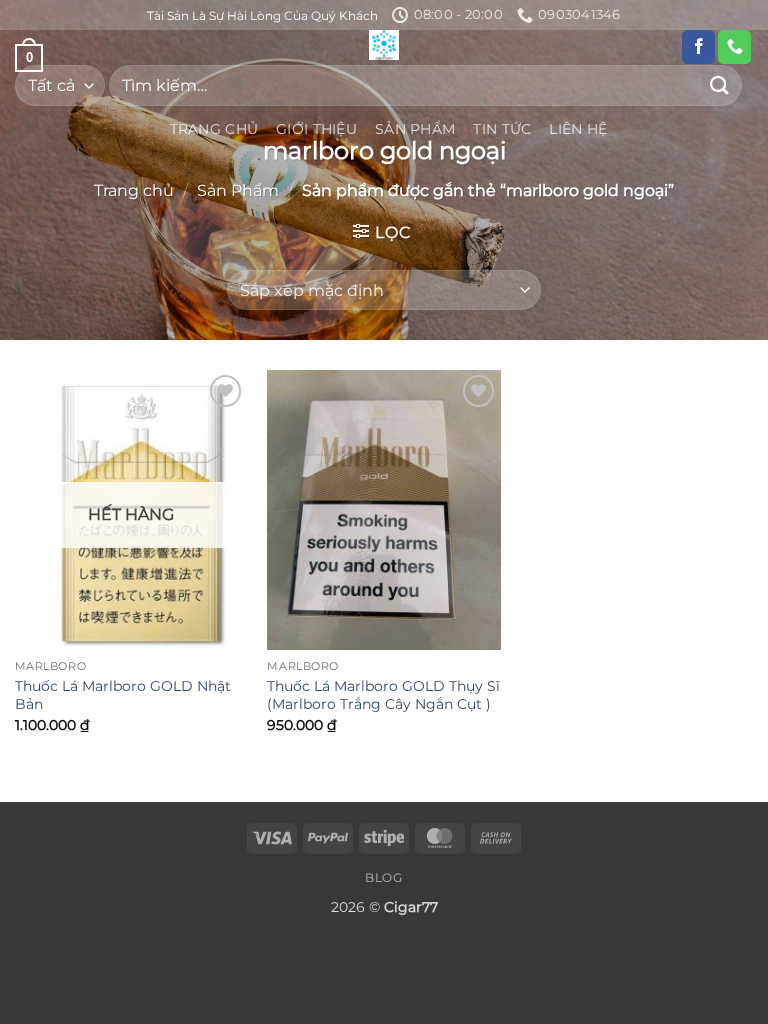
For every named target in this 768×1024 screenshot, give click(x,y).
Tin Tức (502, 129)
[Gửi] (720, 85)
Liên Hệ (578, 129)
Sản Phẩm (415, 129)
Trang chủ (134, 190)
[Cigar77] (384, 45)
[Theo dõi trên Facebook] (698, 47)
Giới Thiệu (316, 129)
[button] (381, 232)
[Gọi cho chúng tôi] (734, 47)
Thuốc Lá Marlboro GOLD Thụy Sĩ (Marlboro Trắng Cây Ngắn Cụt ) (383, 695)
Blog (383, 877)
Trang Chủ (214, 129)
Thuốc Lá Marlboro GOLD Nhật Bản (123, 695)
